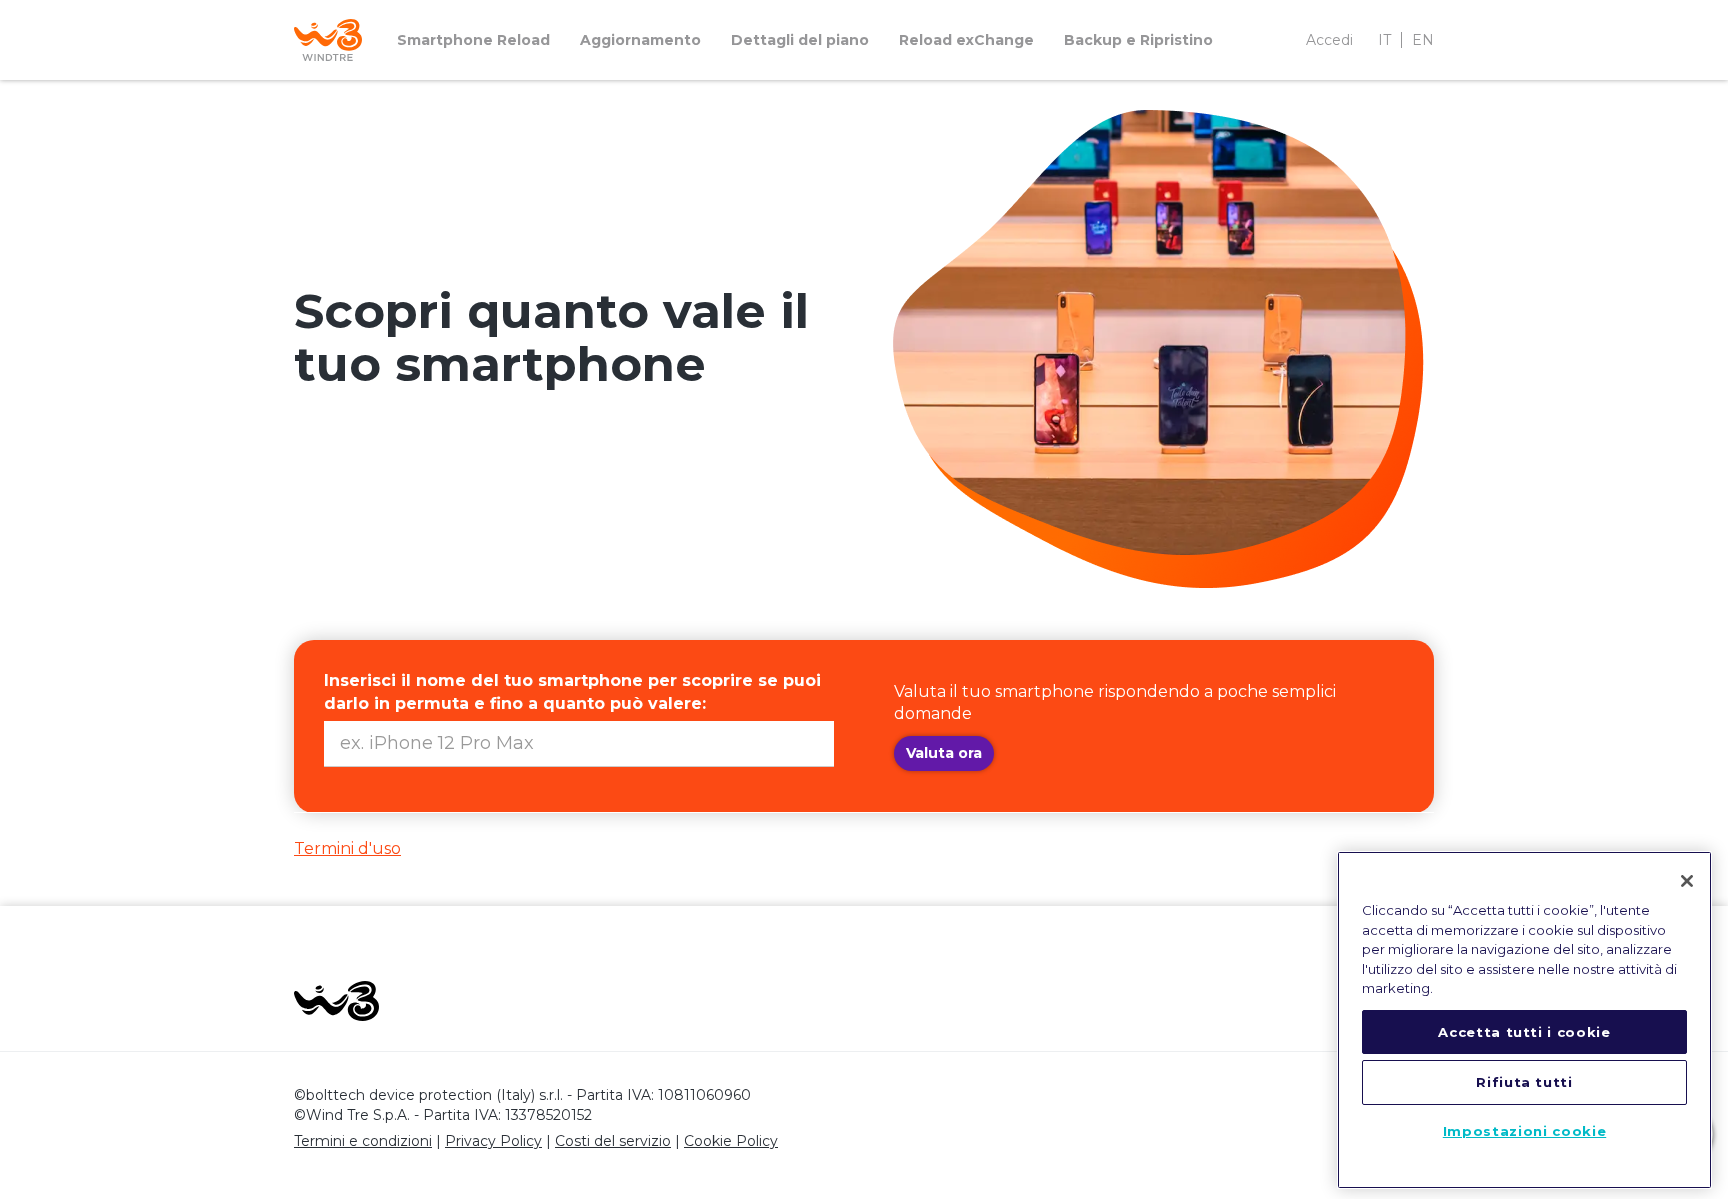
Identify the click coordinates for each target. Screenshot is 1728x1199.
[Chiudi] (1687, 881)
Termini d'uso (347, 848)
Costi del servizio (613, 1141)
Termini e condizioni (363, 1141)
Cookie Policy (731, 1141)
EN (1423, 40)
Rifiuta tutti (1524, 1082)
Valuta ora (944, 753)
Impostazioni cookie (1524, 1132)
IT (1384, 40)
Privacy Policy (493, 1141)
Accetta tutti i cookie (1524, 1032)
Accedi (1329, 40)
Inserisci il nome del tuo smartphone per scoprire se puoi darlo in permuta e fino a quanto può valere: (572, 692)
